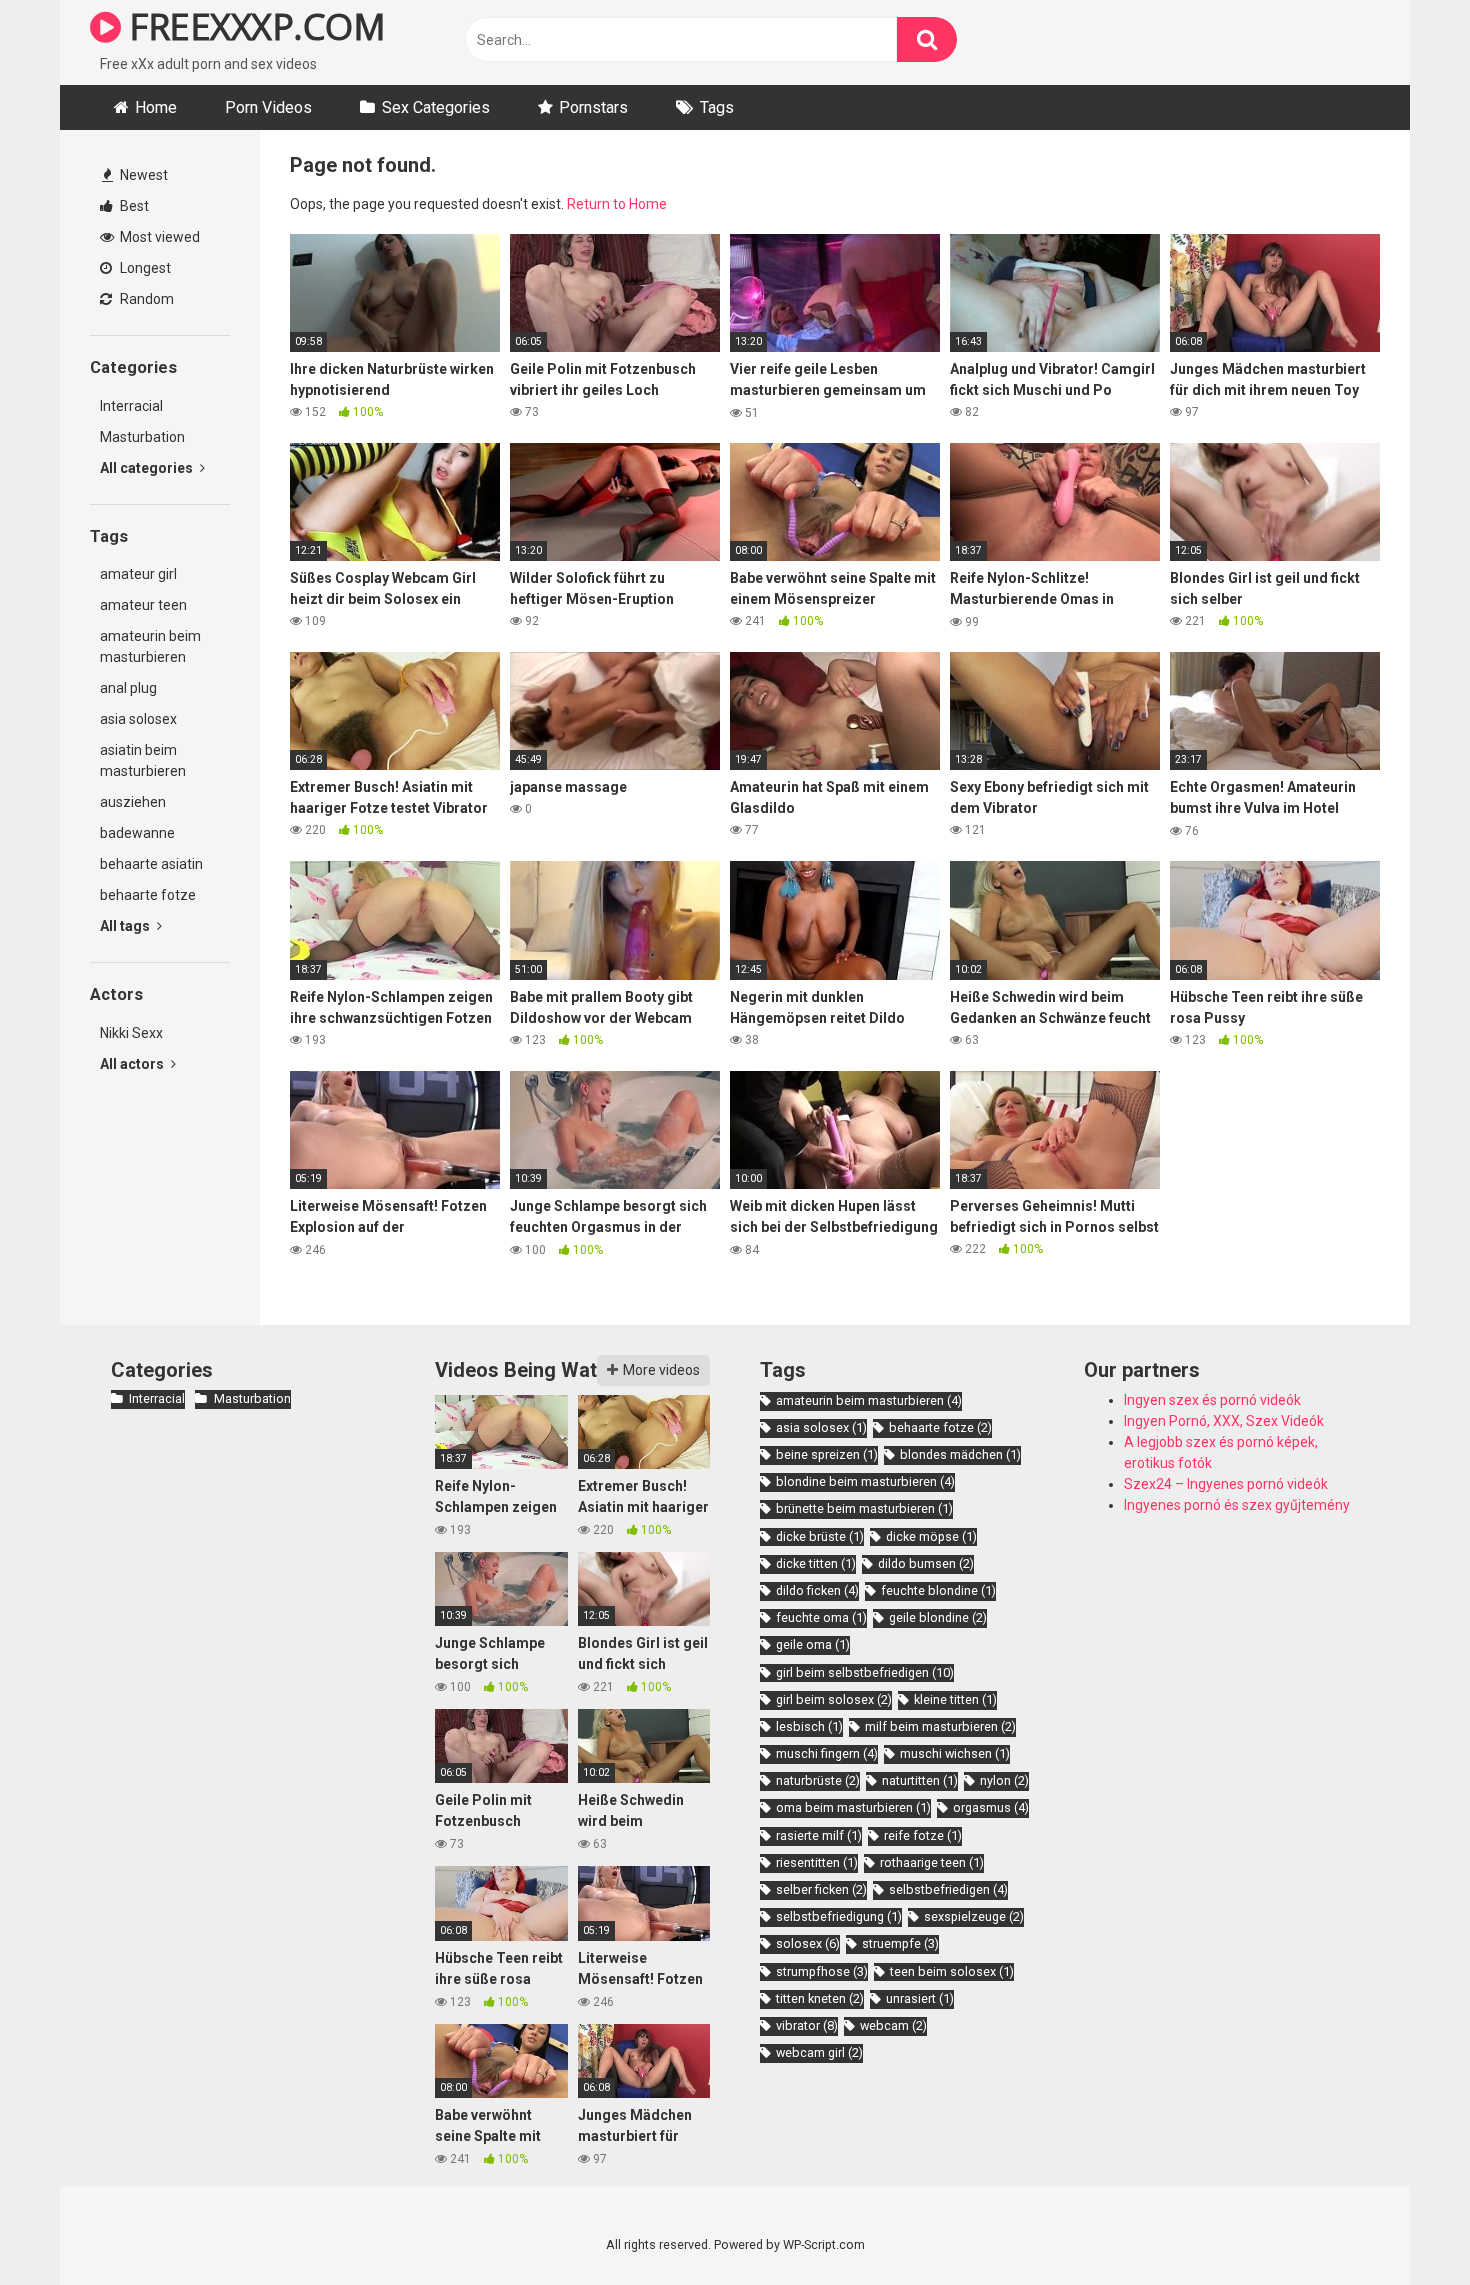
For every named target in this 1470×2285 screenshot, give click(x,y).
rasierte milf (819, 1835)
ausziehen (133, 802)
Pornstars (593, 107)
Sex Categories (436, 107)
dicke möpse (931, 1536)
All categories (148, 468)
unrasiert (920, 1998)
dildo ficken (817, 1590)
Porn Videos (268, 107)
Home (156, 107)
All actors (133, 1064)
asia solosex (138, 719)
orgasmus (991, 1807)
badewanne (137, 833)
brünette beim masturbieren (864, 1508)
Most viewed (158, 237)
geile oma (813, 1644)
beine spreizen (827, 1454)
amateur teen (143, 605)
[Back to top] (1403, 2224)
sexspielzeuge (974, 1916)
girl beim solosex (834, 1699)
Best (133, 206)
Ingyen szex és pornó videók (1212, 1400)
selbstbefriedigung (839, 1916)
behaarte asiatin (151, 864)
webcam (893, 2025)
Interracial (131, 406)
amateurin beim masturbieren (150, 646)
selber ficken (821, 1889)
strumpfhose (822, 1971)
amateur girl (138, 574)
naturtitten (920, 1780)
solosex (808, 1943)
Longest (144, 268)
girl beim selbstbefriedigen (865, 1672)
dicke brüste (820, 1536)
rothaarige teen (932, 1862)
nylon (1004, 1780)
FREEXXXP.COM (253, 26)
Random (145, 299)
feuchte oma (821, 1617)
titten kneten (820, 1998)
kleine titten (955, 1699)
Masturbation (142, 437)
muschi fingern (827, 1753)
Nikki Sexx (131, 1033)
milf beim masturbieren (940, 1726)
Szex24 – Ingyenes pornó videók (1226, 1484)
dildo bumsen (926, 1563)
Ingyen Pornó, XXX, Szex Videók (1224, 1421)
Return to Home (617, 204)
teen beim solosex (952, 1971)
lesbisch (809, 1726)
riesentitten (817, 1862)
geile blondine (938, 1617)
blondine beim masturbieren (865, 1481)
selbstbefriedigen (948, 1889)
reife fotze (923, 1835)
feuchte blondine (938, 1590)
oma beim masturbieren (853, 1807)
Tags (717, 107)
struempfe (900, 1943)
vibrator (807, 2025)
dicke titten (816, 1563)
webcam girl (819, 2052)
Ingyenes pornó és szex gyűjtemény (1237, 1505)
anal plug (128, 688)
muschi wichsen (955, 1753)
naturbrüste (818, 1780)
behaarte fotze (148, 895)
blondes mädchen (960, 1454)
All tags (126, 926)
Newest (142, 175)
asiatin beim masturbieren (143, 760)
